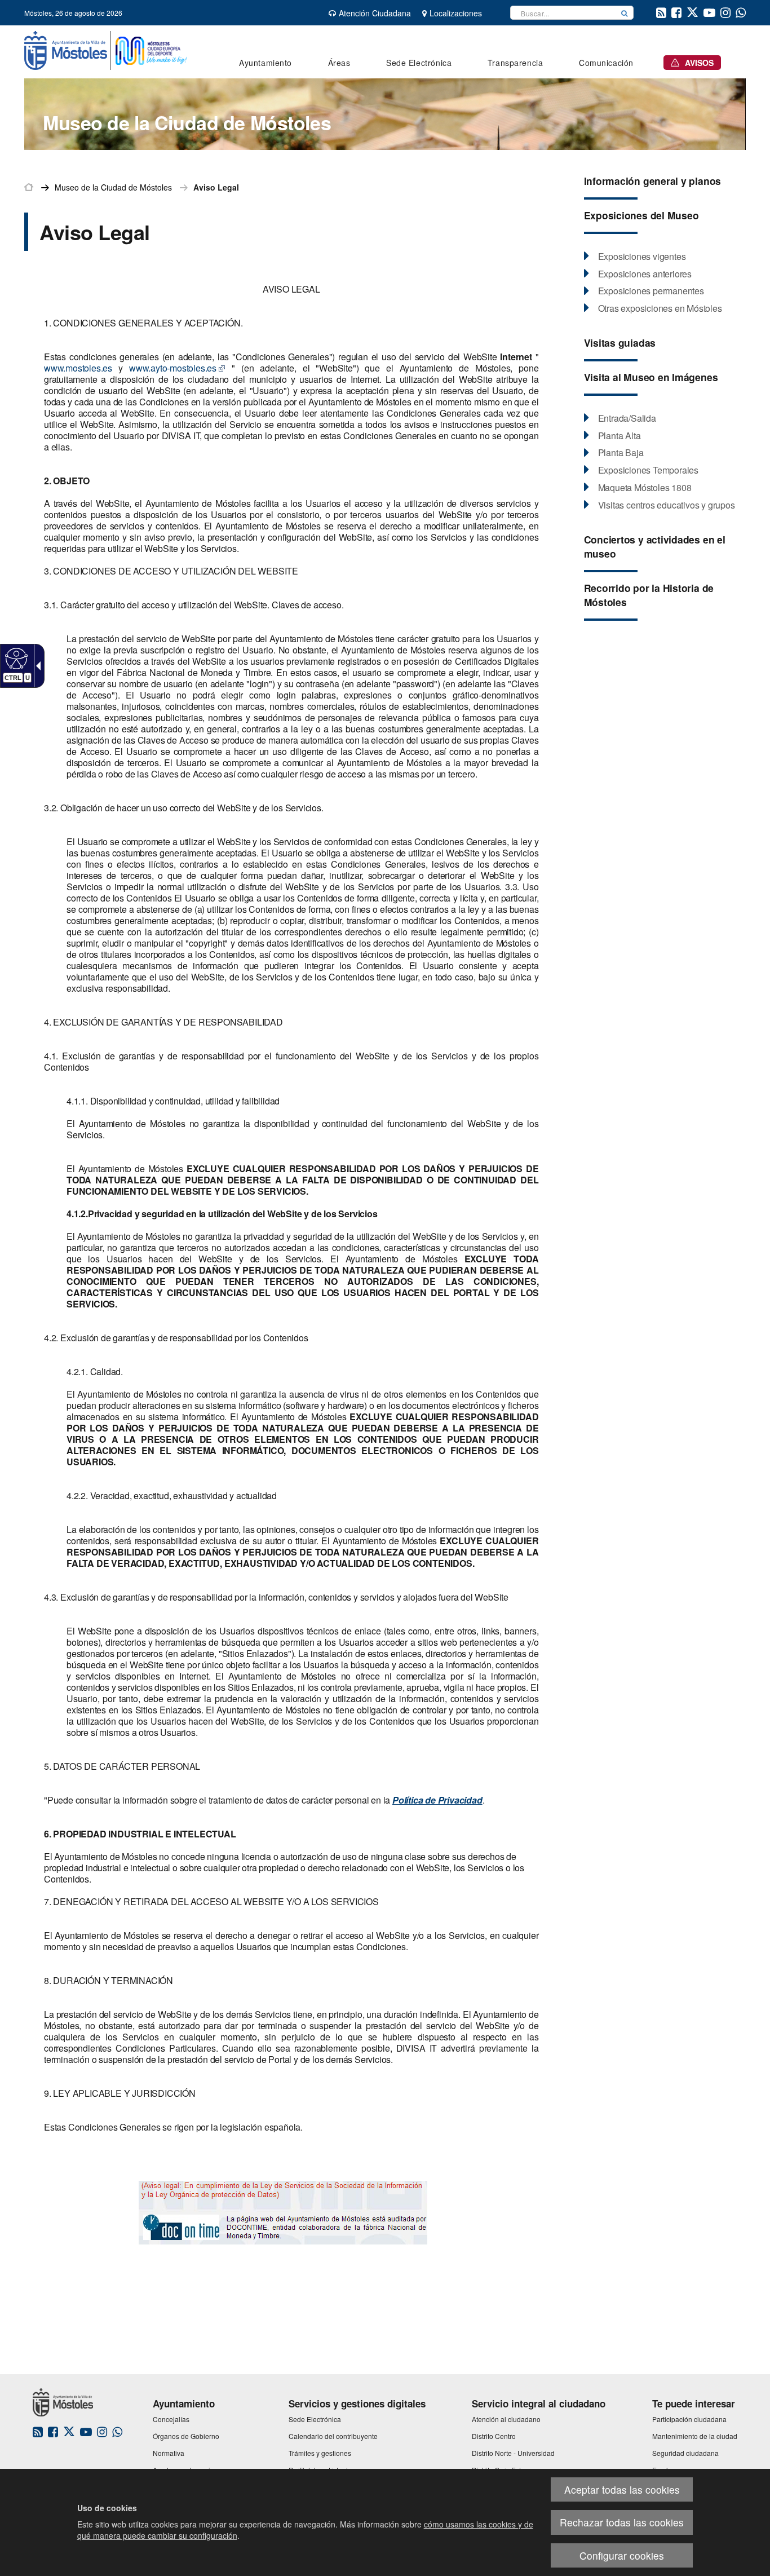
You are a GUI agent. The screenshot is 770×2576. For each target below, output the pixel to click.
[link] (15, 658)
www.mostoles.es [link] (78, 368)
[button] (625, 13)
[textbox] (563, 13)
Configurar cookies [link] (622, 2555)
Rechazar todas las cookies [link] (622, 2522)
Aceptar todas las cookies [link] (622, 2489)
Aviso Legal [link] (216, 187)
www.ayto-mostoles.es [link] (173, 368)
